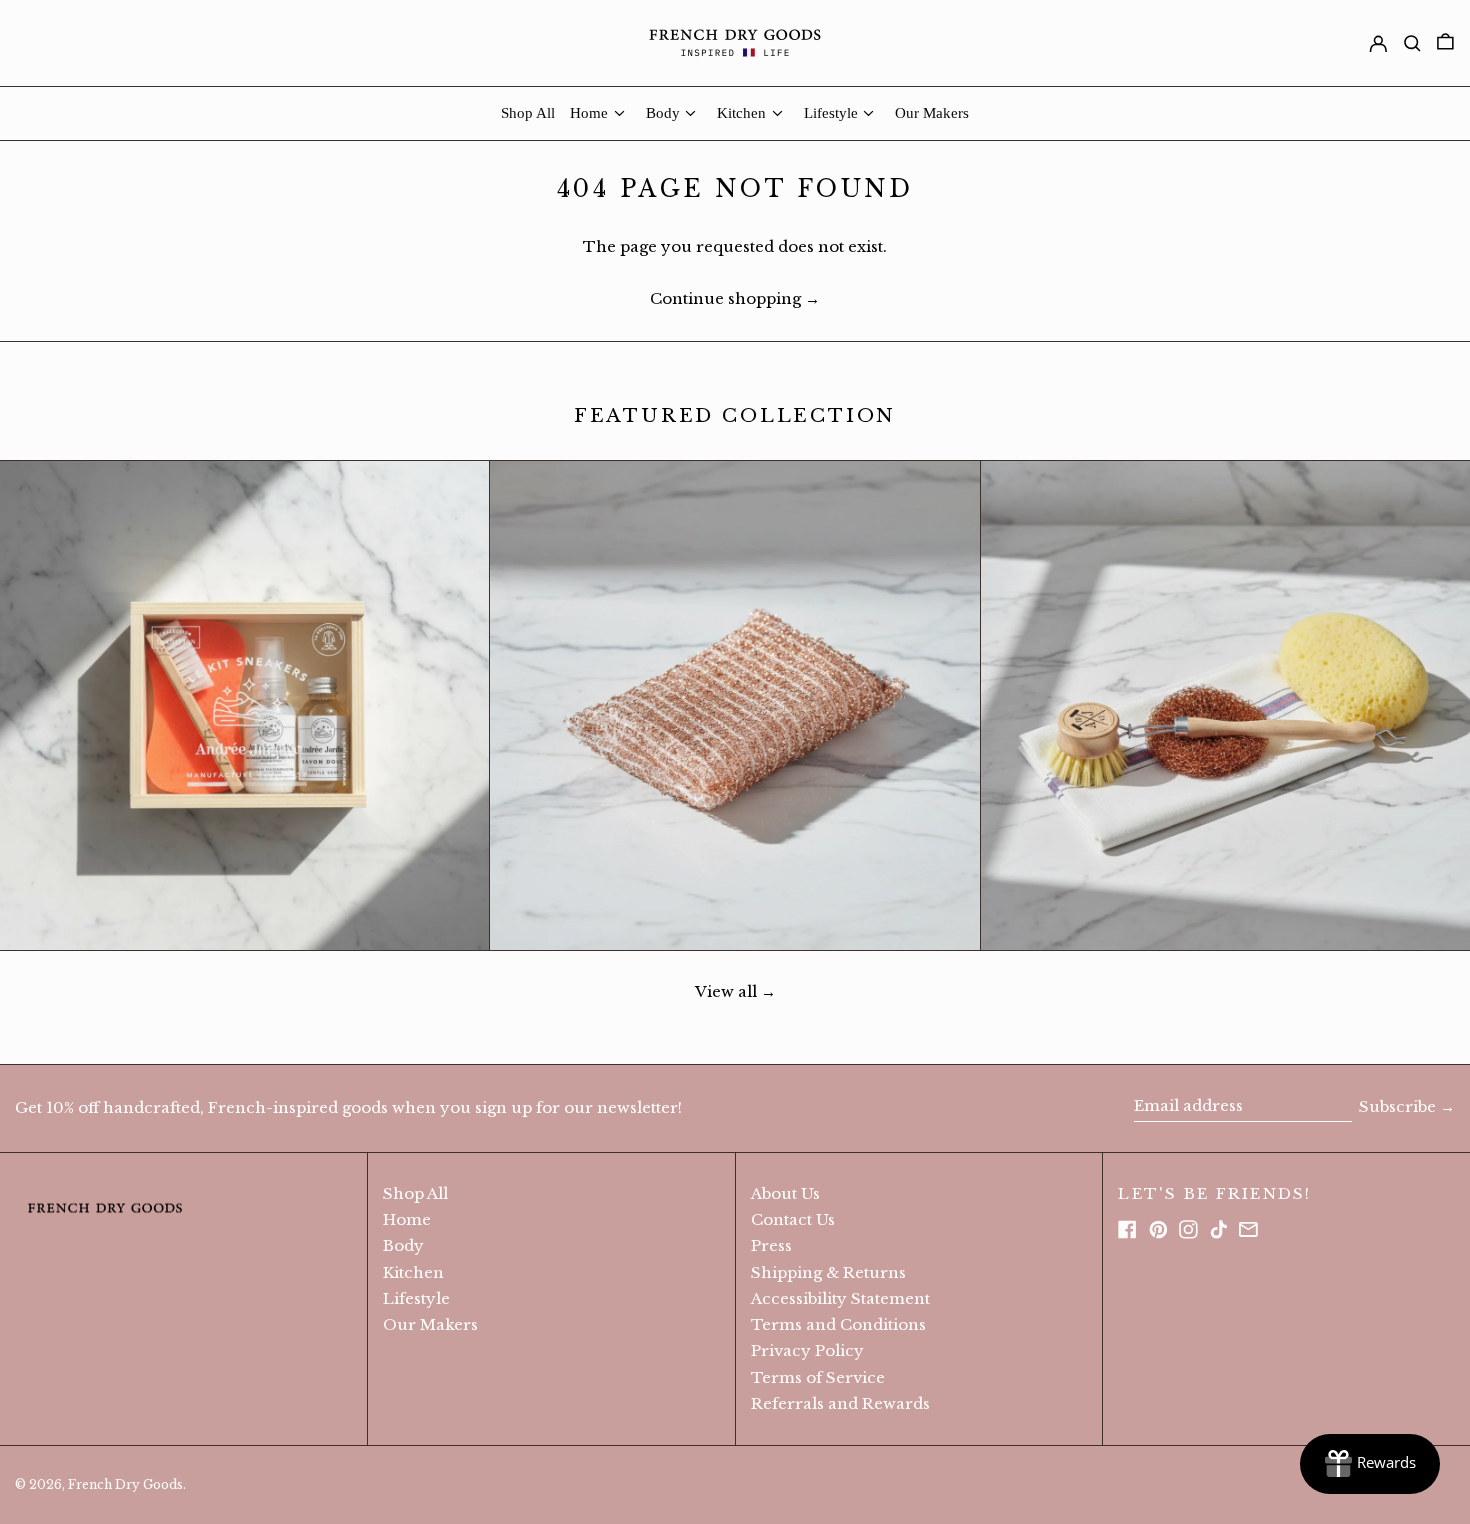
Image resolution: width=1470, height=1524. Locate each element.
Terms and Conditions (838, 1324)
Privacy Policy (807, 1350)
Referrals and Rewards (840, 1403)
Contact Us (793, 1219)
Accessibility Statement (840, 1298)
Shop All (415, 1193)
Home (407, 1219)
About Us (785, 1193)
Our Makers (430, 1324)
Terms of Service (818, 1377)
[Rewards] (1370, 1464)
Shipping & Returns (828, 1272)
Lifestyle (416, 1298)
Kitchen (413, 1272)
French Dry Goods (125, 1484)
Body (403, 1245)
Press (771, 1245)
